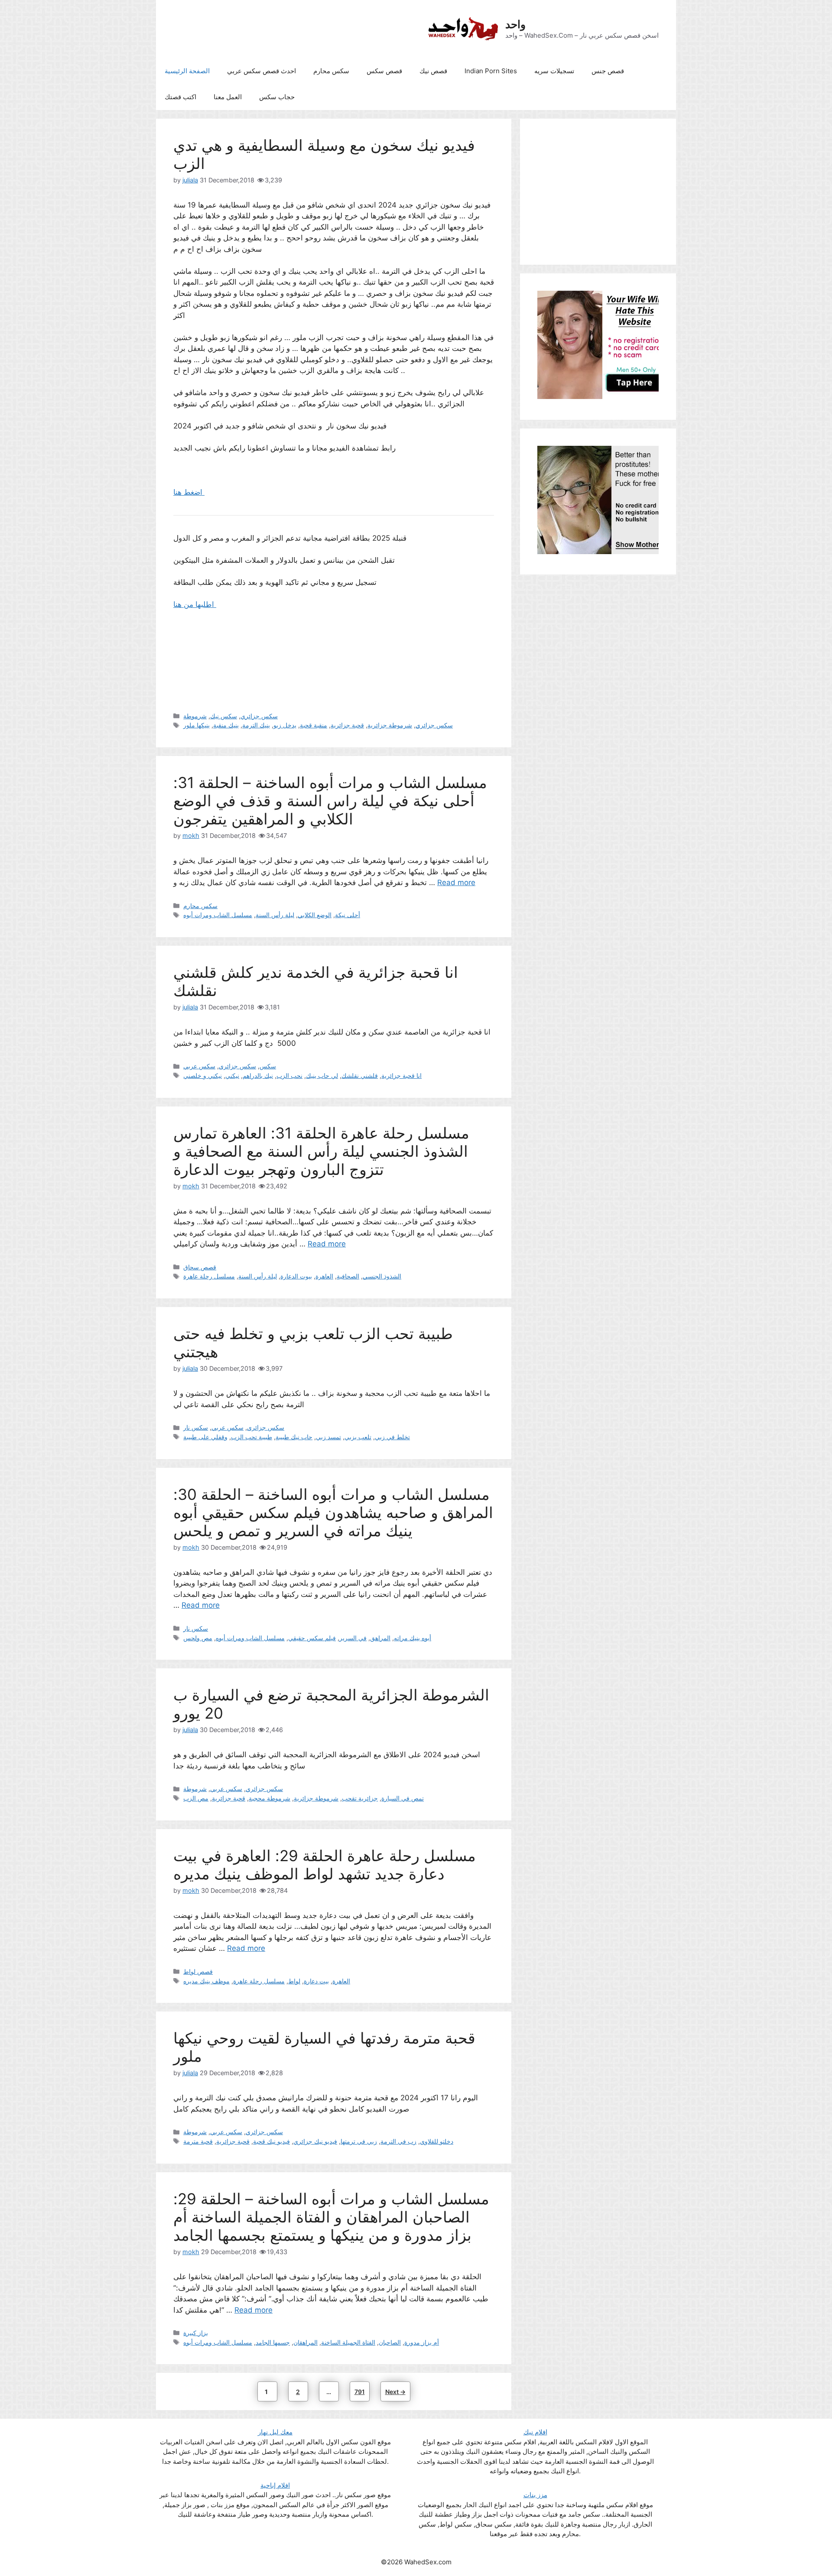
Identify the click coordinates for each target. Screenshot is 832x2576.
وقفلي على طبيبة (205, 1437)
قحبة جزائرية (347, 725)
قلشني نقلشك (360, 1075)
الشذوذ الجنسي (382, 1276)
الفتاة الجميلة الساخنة (348, 2342)
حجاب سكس (277, 97)
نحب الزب (289, 1075)
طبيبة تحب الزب (252, 1437)
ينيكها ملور (197, 725)
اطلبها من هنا (195, 604)
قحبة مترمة (198, 2141)
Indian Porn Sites (491, 71)
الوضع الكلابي (315, 915)
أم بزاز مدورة (422, 2342)
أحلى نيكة (348, 915)
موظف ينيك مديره (206, 1981)
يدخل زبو (285, 725)
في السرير (353, 1638)
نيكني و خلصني (203, 1075)
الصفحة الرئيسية (187, 71)
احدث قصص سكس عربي (262, 71)
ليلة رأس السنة (275, 915)
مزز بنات (535, 2495)
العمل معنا (228, 97)
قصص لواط (198, 1971)
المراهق (380, 1638)
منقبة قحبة (314, 725)
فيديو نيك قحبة (271, 2141)
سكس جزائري (259, 716)
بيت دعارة (316, 1981)
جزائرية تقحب (360, 1798)
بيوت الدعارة (296, 1276)
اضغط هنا (189, 492)
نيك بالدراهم (258, 1075)
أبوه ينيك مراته (413, 1638)
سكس (268, 1066)
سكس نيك (224, 716)
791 (361, 2391)
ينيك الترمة (256, 725)
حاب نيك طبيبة (294, 1437)
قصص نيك (433, 71)
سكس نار (196, 1427)
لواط (294, 1981)
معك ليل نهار (275, 2432)
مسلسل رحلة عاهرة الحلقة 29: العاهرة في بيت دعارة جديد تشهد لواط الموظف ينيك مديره (325, 1865)
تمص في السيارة (403, 1798)
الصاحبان (390, 2342)
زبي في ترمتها (359, 2141)
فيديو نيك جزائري (315, 2141)
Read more (456, 882)
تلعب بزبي (358, 1437)
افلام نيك (535, 2432)
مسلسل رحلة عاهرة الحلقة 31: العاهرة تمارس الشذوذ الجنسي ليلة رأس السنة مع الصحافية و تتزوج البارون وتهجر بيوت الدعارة (321, 1151)
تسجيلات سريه (554, 71)
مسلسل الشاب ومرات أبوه (218, 915)
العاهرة (324, 1276)
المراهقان (305, 2342)
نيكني (232, 1075)
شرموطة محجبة (270, 1798)
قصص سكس (384, 71)
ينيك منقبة (226, 725)
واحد (515, 24)
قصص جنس (608, 71)
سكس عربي (199, 1066)
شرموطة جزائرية (390, 725)
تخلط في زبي (392, 1437)
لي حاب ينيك (322, 1075)
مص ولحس (198, 1638)
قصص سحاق (200, 1267)
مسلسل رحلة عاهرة (209, 1276)
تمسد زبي (328, 1437)
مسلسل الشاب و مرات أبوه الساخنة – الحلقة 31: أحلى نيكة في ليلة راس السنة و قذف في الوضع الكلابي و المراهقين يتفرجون (330, 801)
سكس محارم (331, 71)
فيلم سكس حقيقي (312, 1638)
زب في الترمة (398, 2141)
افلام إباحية (275, 2485)
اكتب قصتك (180, 97)
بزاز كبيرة (196, 2333)
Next (395, 2392)
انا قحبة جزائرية (401, 1075)
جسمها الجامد (273, 2342)
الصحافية (348, 1276)
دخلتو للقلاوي (437, 2141)
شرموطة (195, 716)
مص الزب (196, 1798)
